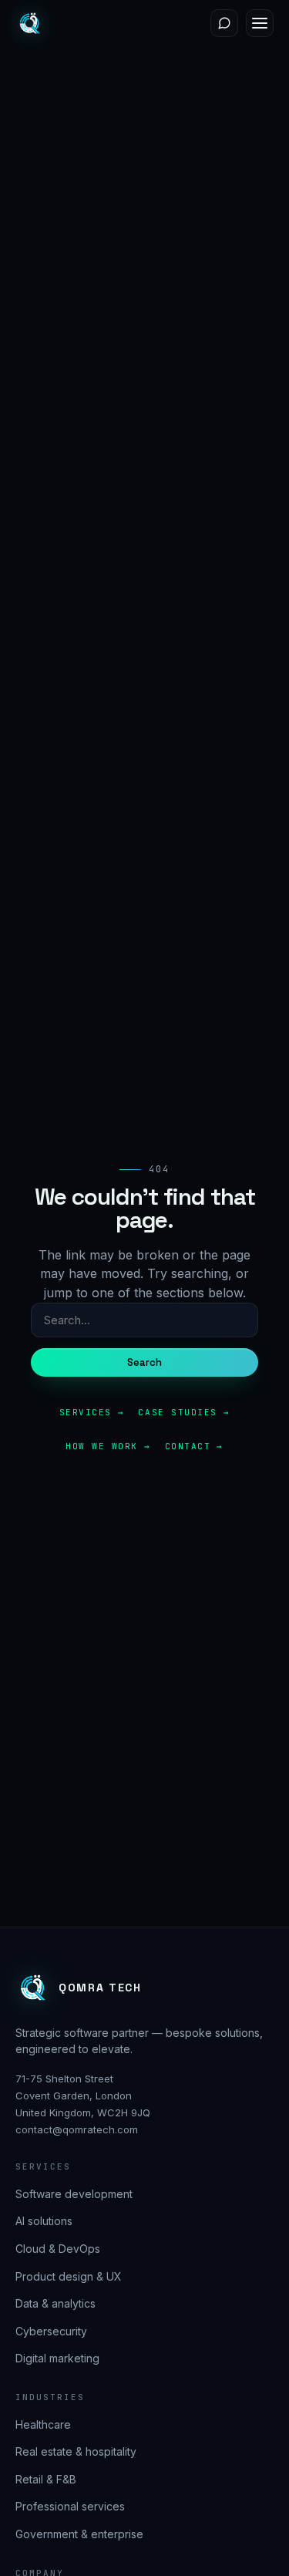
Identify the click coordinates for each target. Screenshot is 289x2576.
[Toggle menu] (260, 23)
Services (86, 1412)
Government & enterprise (79, 2534)
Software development (74, 2194)
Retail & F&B (46, 2479)
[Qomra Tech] (29, 23)
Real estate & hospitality (76, 2451)
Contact (188, 1446)
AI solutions (44, 2221)
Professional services (70, 2506)
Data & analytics (55, 2303)
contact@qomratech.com (77, 2129)
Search (145, 1362)
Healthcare (43, 2424)
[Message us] (224, 23)
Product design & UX (69, 2276)
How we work (102, 1446)
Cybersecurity (51, 2331)
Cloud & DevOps (58, 2249)
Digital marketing (57, 2358)
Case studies (177, 1412)
